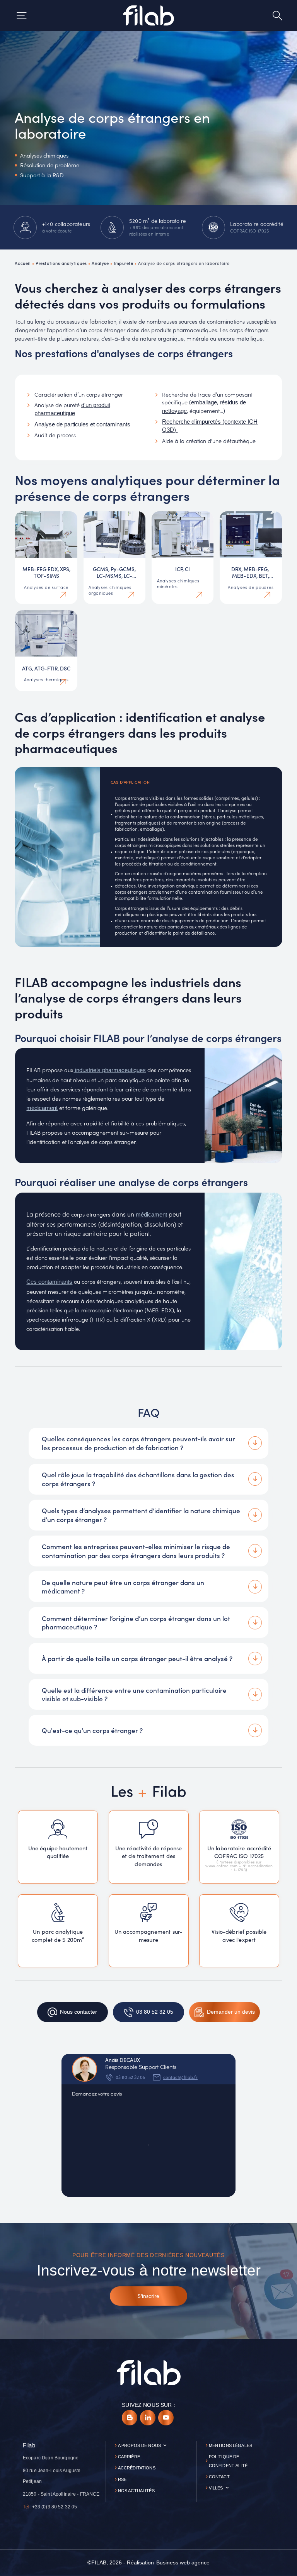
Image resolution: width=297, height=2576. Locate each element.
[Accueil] (148, 15)
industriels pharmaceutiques (110, 1070)
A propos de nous (139, 2445)
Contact (219, 2477)
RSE (122, 2479)
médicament (42, 1108)
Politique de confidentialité (228, 2461)
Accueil (23, 263)
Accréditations (137, 2468)
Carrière (129, 2457)
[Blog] (130, 2418)
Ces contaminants (49, 1282)
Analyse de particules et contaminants (83, 424)
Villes (216, 2488)
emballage (204, 402)
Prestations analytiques (61, 263)
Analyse (100, 263)
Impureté (123, 263)
